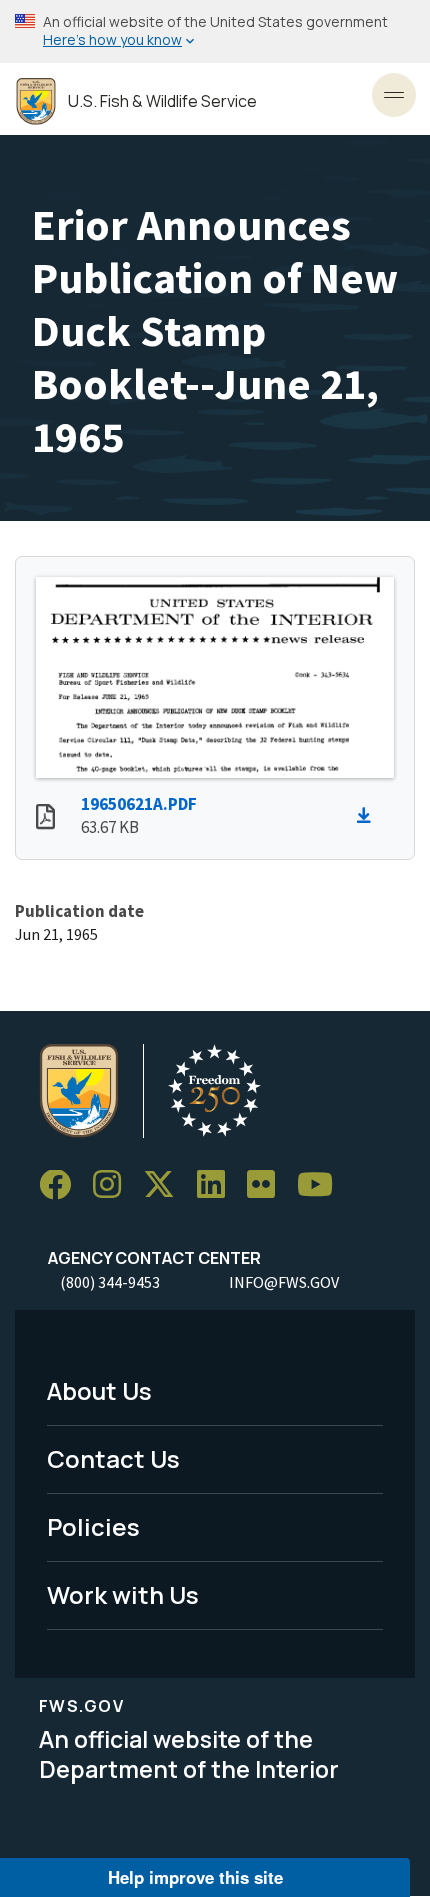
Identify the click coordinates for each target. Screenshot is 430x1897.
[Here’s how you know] (215, 31)
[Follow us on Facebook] (62, 1185)
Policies (93, 1526)
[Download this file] (369, 816)
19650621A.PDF (139, 804)
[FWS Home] (36, 101)
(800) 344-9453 (110, 1282)
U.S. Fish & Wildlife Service (162, 101)
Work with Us (123, 1594)
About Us (99, 1390)
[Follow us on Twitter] (166, 1185)
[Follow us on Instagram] (114, 1185)
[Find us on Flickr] (268, 1185)
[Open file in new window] (45, 819)
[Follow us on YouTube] (322, 1185)
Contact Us (113, 1458)
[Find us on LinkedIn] (218, 1185)
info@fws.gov (284, 1282)
